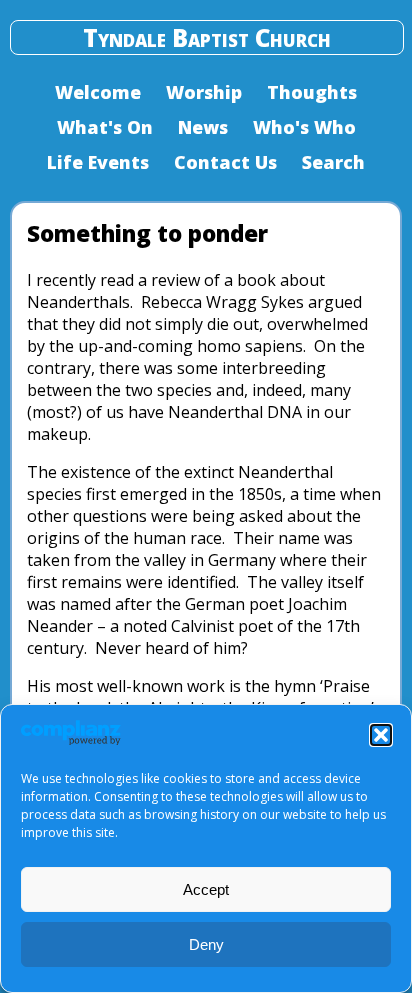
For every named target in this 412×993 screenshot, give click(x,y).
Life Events (98, 162)
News (203, 127)
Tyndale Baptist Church (207, 37)
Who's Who (304, 127)
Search (333, 162)
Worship (204, 92)
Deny (206, 944)
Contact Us (225, 162)
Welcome (98, 92)
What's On (105, 127)
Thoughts (312, 92)
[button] (381, 735)
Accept (206, 889)
